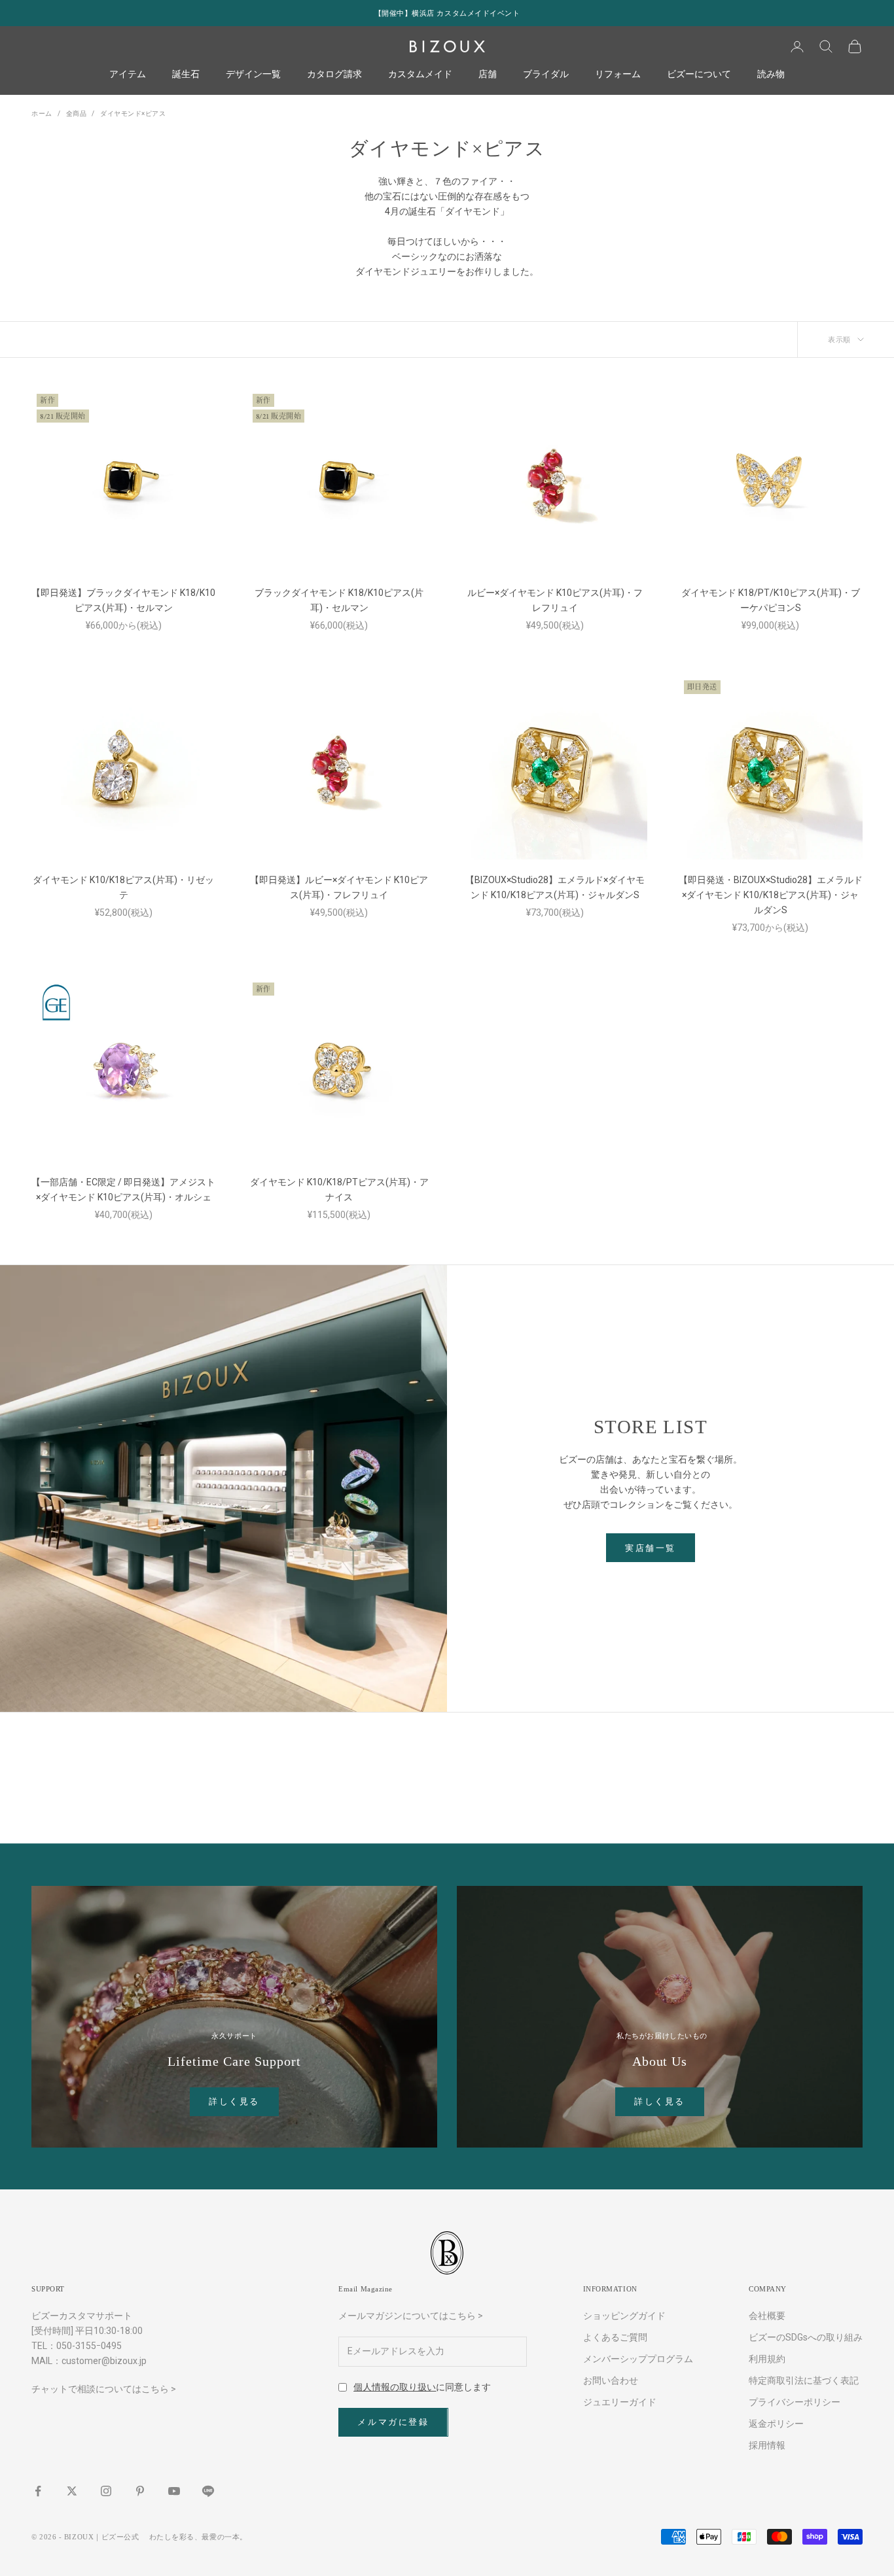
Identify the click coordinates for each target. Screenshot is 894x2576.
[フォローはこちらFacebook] (38, 2491)
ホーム (42, 113)
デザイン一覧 (253, 75)
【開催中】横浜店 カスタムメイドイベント (447, 13)
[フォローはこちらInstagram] (106, 2491)
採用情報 (767, 2445)
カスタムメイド (420, 75)
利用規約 (767, 2359)
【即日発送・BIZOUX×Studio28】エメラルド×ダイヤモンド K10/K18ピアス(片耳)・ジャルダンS (771, 895)
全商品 (77, 113)
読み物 (771, 75)
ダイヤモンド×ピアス (133, 113)
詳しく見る (234, 2101)
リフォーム (618, 75)
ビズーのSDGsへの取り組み (806, 2337)
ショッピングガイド (624, 2316)
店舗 (488, 75)
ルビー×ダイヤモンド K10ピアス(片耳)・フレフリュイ (555, 600)
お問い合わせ (611, 2380)
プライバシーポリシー (795, 2402)
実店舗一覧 (651, 1548)
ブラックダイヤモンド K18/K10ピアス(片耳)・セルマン (339, 600)
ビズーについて (699, 75)
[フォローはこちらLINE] (208, 2491)
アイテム (128, 75)
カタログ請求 (334, 75)
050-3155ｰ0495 (89, 2346)
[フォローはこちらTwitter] (72, 2491)
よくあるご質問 (615, 2337)
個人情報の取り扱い (395, 2387)
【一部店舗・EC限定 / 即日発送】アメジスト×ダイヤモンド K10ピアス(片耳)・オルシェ (123, 1190)
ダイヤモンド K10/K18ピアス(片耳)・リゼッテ (123, 887)
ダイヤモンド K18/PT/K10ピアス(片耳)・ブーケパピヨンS (771, 600)
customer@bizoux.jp (104, 2361)
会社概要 (767, 2316)
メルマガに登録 (393, 2422)
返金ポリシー (776, 2424)
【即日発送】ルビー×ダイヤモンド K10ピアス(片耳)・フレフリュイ (339, 887)
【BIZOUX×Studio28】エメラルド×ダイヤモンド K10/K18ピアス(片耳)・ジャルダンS (555, 887)
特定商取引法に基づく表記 (804, 2380)
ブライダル (546, 75)
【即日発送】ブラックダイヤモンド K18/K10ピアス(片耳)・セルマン (123, 600)
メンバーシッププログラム (638, 2359)
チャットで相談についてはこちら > (104, 2389)
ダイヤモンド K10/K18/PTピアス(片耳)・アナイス (339, 1190)
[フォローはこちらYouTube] (174, 2491)
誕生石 (186, 75)
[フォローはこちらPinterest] (140, 2491)
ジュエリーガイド (620, 2402)
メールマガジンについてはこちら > (411, 2316)
